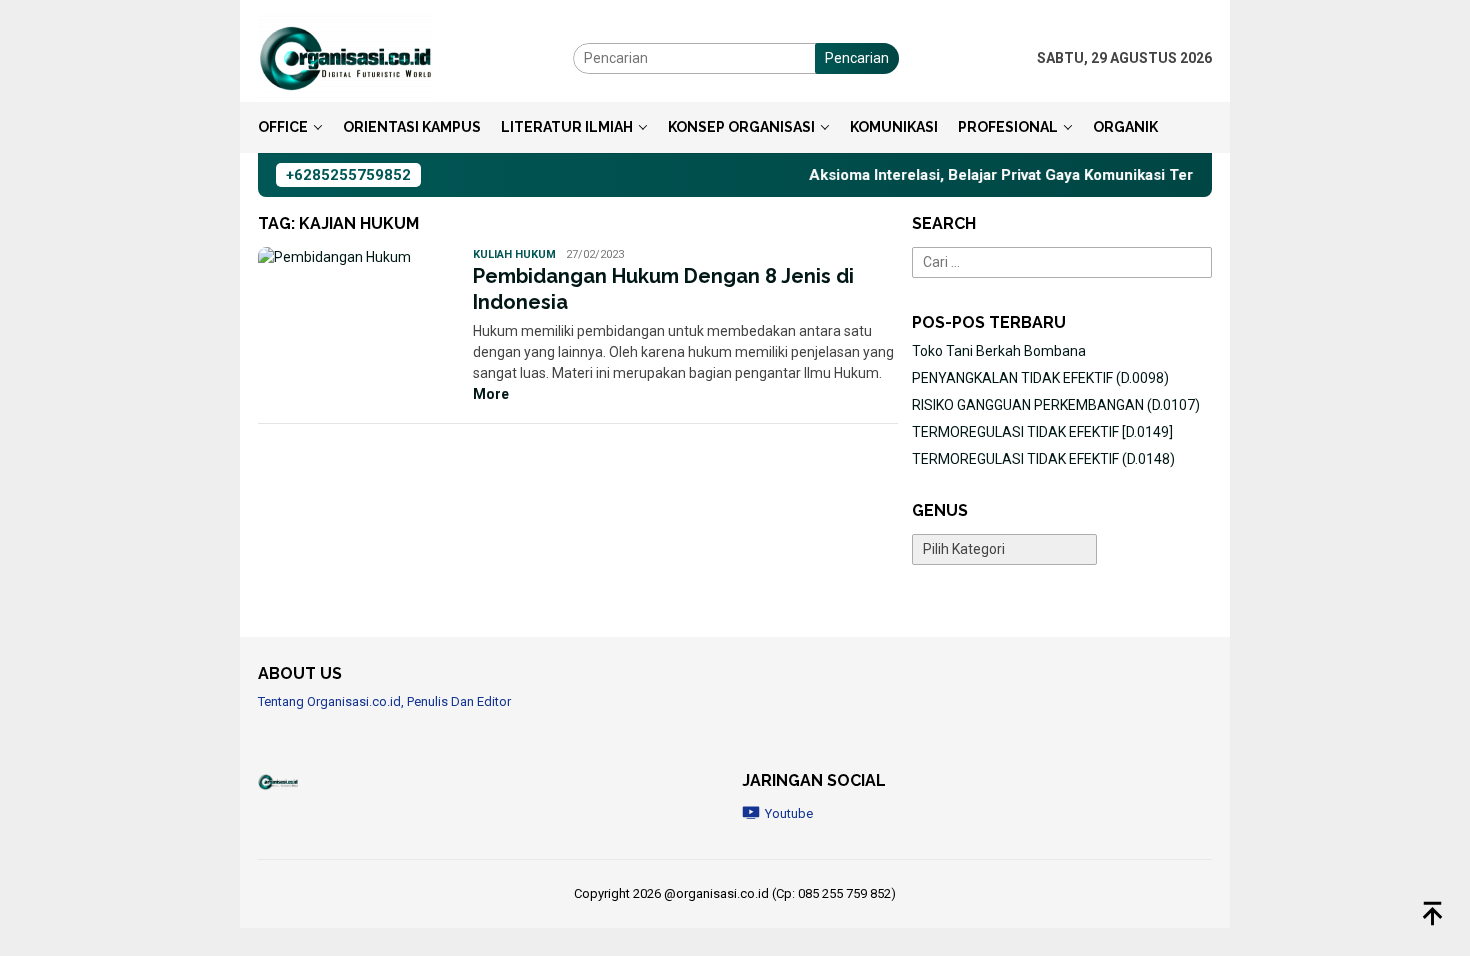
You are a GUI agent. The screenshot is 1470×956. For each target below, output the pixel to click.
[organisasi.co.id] (345, 57)
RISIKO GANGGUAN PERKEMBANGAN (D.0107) (1056, 405)
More (491, 394)
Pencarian (857, 58)
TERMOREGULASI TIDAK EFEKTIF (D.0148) (1043, 459)
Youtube (789, 813)
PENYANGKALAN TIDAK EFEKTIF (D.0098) (1040, 378)
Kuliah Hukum (514, 254)
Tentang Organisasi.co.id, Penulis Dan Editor (384, 701)
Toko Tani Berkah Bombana (999, 351)
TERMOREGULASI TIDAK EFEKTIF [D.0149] (1042, 432)
